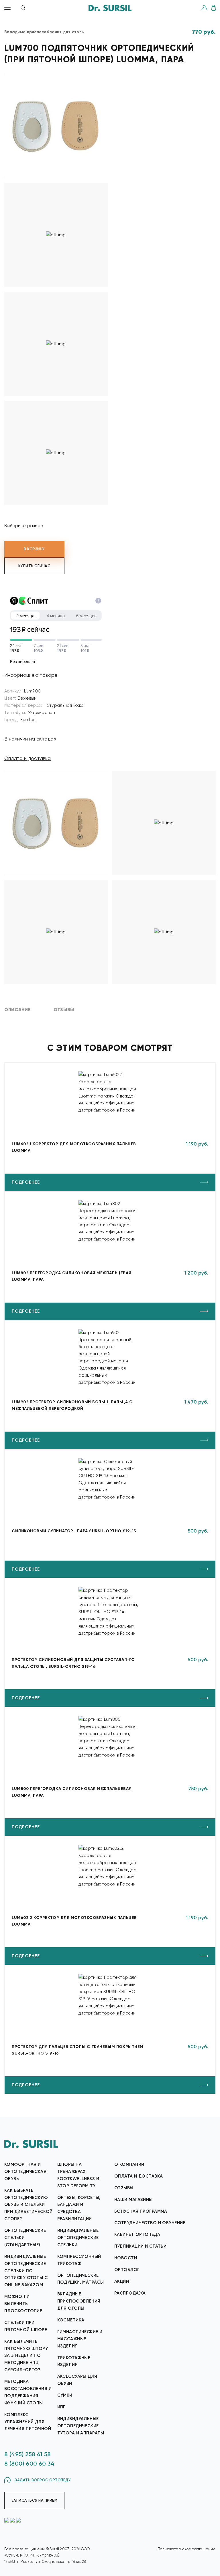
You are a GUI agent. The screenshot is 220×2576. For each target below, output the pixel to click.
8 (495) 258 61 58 (28, 2454)
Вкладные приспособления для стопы (79, 2301)
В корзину (34, 549)
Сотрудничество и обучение (150, 2223)
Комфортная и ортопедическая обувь (25, 2172)
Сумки (65, 2395)
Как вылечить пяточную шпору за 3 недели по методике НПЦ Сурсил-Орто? (26, 2356)
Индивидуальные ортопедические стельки (78, 2238)
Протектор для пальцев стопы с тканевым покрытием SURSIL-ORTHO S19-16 (78, 2050)
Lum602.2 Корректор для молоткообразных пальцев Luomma (74, 1921)
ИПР (62, 2407)
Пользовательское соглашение (187, 2549)
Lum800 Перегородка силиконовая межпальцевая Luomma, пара (72, 1792)
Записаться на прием (35, 2500)
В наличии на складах (30, 739)
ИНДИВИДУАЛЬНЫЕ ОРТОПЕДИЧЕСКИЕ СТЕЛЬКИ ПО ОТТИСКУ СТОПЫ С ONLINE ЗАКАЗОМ (26, 2271)
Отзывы (124, 2188)
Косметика (71, 2320)
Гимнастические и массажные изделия (80, 2339)
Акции (122, 2281)
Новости (126, 2258)
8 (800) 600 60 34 (30, 2464)
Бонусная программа (141, 2211)
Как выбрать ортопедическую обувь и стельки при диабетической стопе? (28, 2205)
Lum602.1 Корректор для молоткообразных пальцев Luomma (74, 1147)
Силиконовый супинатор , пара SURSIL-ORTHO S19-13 (74, 1531)
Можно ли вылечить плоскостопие (23, 2304)
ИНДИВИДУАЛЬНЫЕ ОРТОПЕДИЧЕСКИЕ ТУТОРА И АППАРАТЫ (81, 2426)
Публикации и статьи (140, 2246)
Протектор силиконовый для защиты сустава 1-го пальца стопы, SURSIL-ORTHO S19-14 (73, 1663)
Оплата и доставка (27, 758)
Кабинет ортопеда (137, 2234)
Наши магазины (133, 2200)
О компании (129, 2164)
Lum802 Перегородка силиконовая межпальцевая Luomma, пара (71, 1276)
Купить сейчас (35, 566)
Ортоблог (127, 2270)
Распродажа (130, 2293)
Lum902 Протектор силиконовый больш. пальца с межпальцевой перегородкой (72, 1405)
